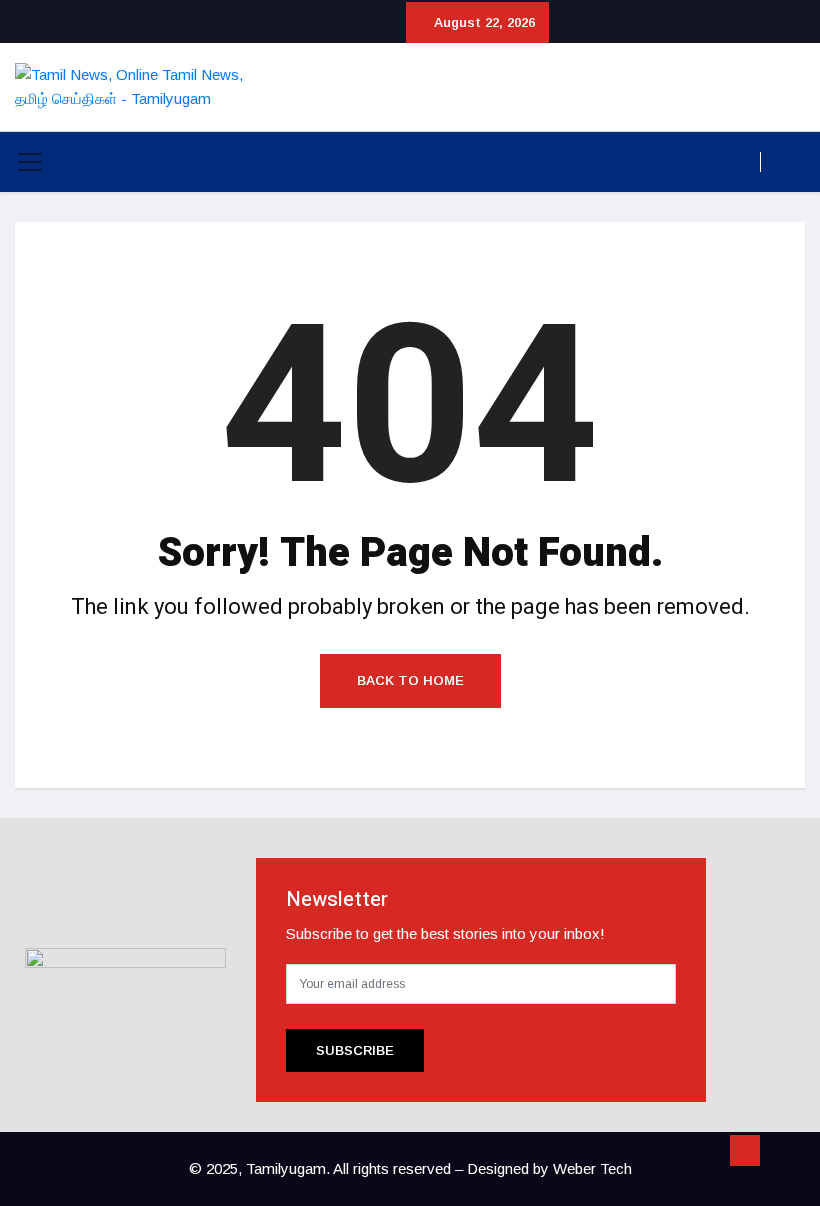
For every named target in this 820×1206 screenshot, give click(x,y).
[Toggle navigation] (30, 162)
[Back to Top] (745, 1151)
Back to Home (410, 680)
